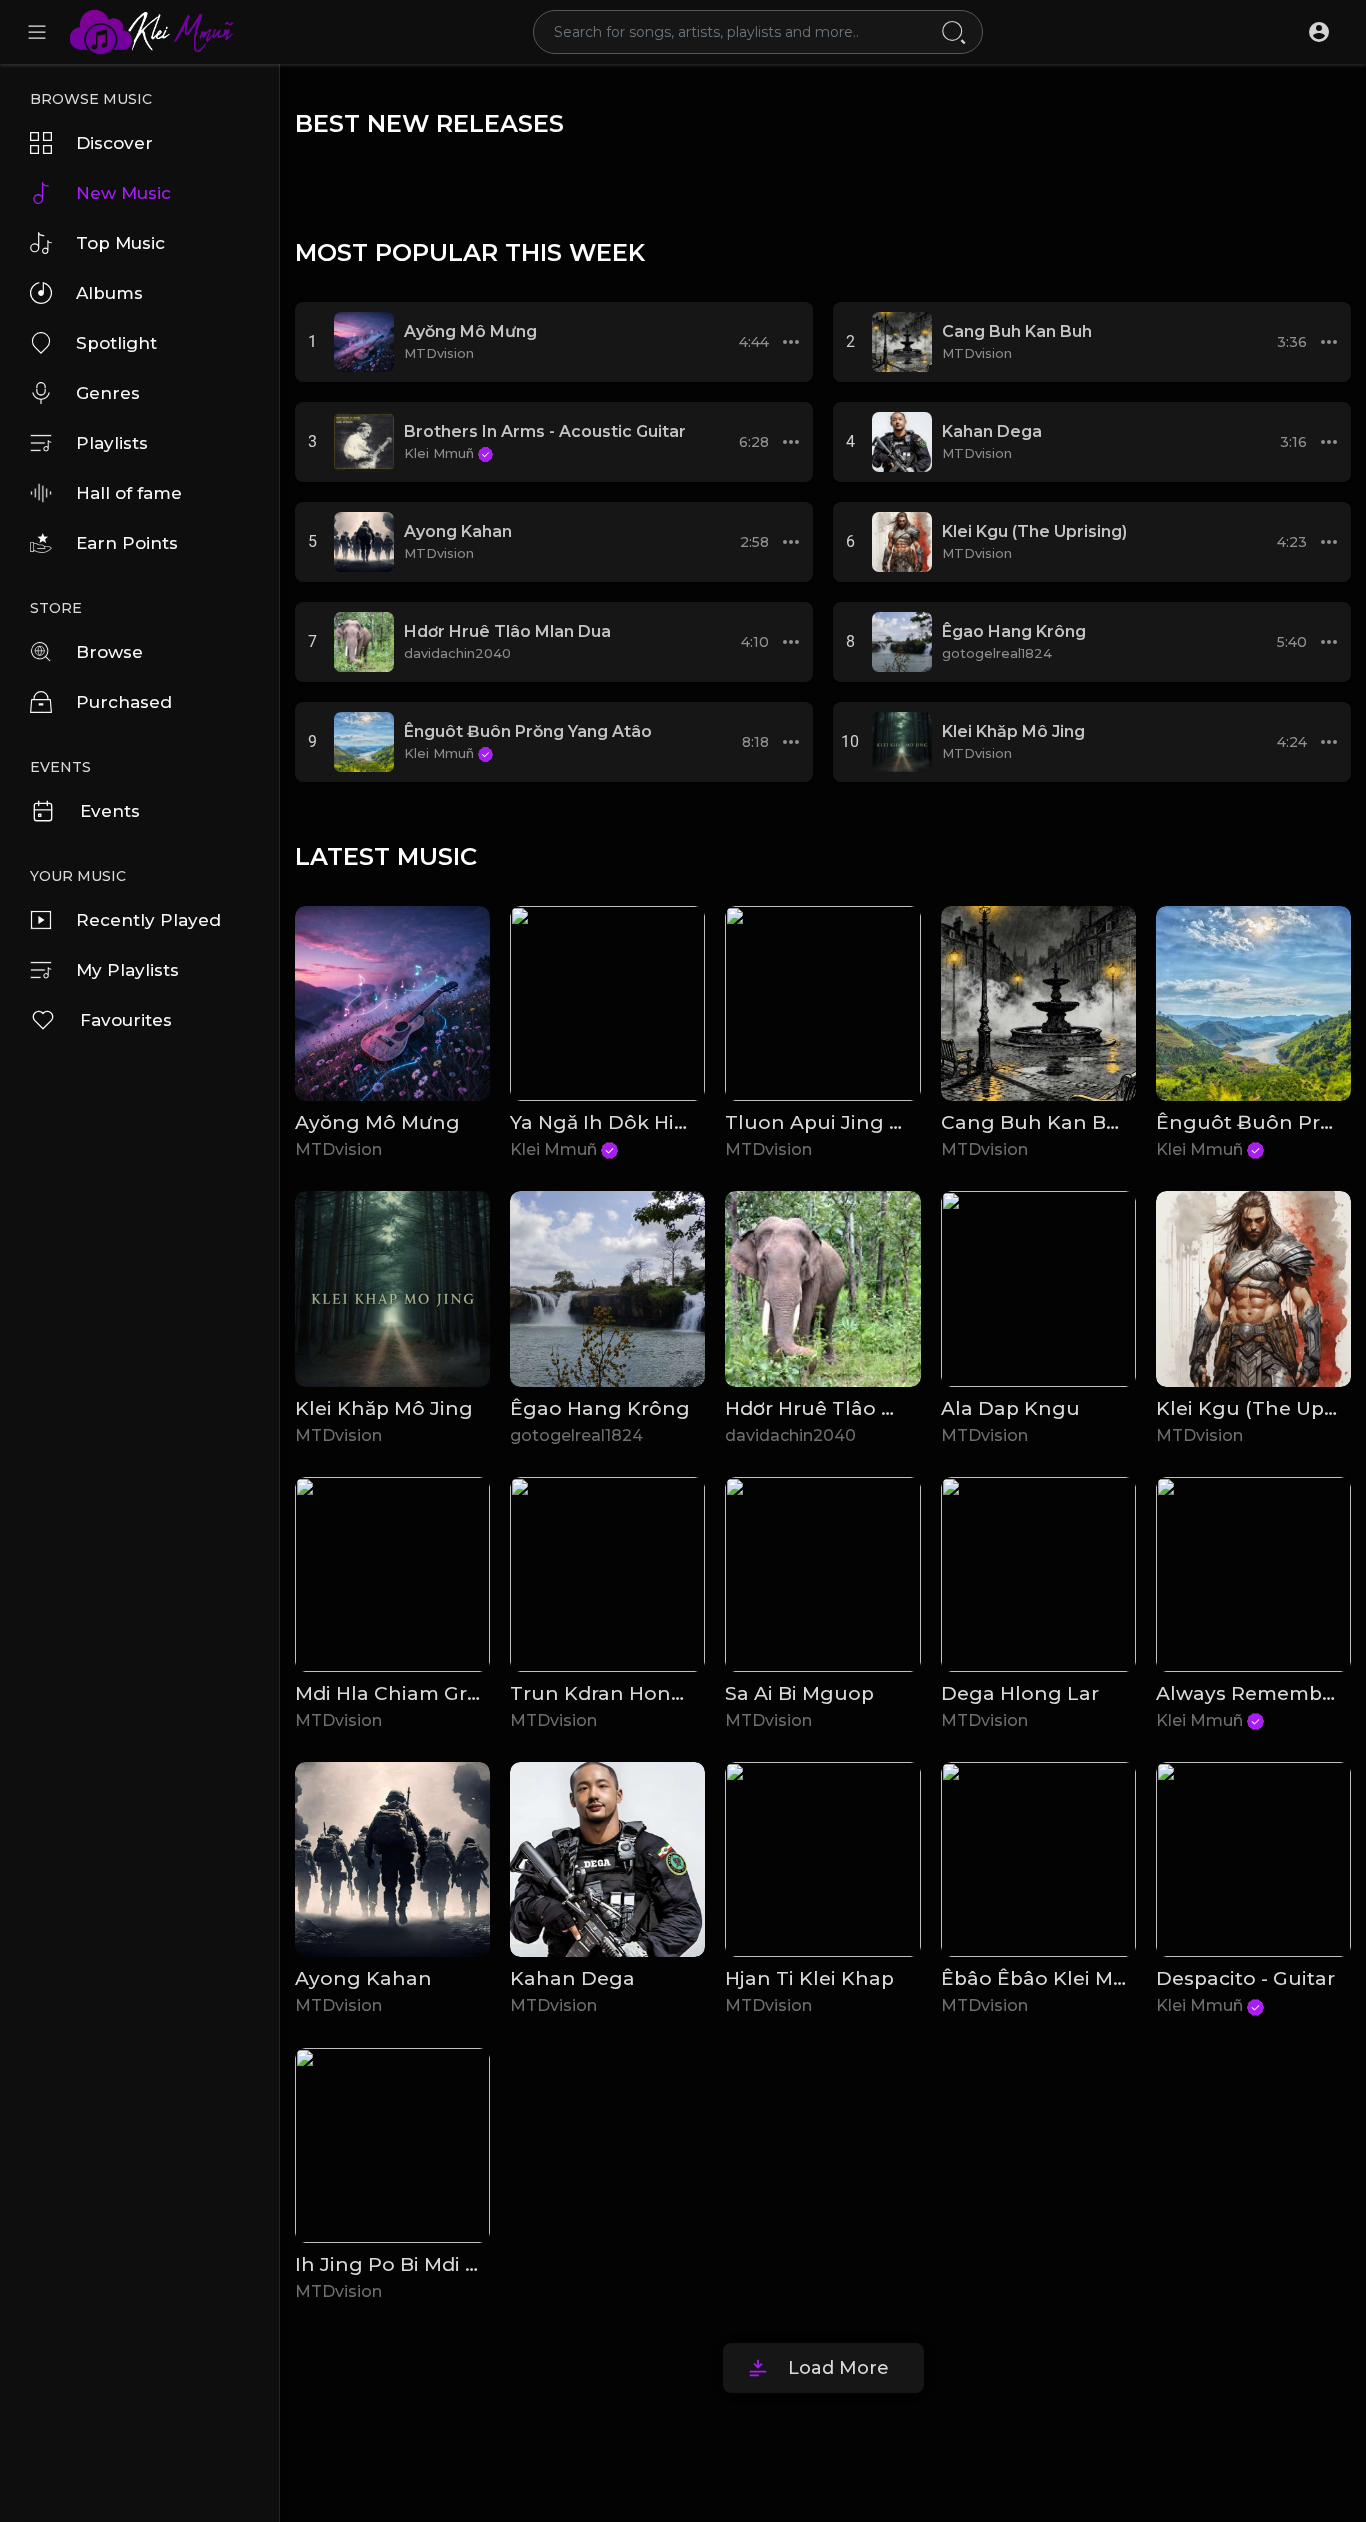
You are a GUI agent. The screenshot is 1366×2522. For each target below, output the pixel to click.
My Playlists (127, 970)
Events (110, 811)
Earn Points (127, 543)
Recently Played (148, 920)
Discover (114, 143)
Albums (109, 293)
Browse (109, 652)
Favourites (126, 1020)
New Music (123, 193)
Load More (838, 2368)
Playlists (112, 443)
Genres (108, 393)
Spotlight (116, 343)
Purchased (124, 702)
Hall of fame (129, 493)
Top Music (120, 243)
